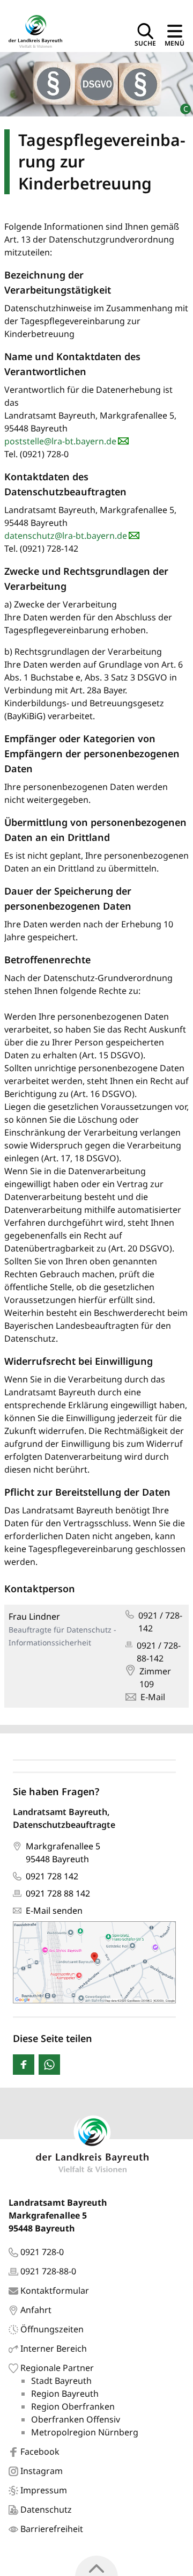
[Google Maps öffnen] (94, 1962)
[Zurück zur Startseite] (35, 30)
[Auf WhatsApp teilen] (49, 2065)
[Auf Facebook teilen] (24, 2065)
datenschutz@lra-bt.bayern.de (66, 536)
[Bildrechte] (181, 104)
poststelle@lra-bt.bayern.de (60, 441)
